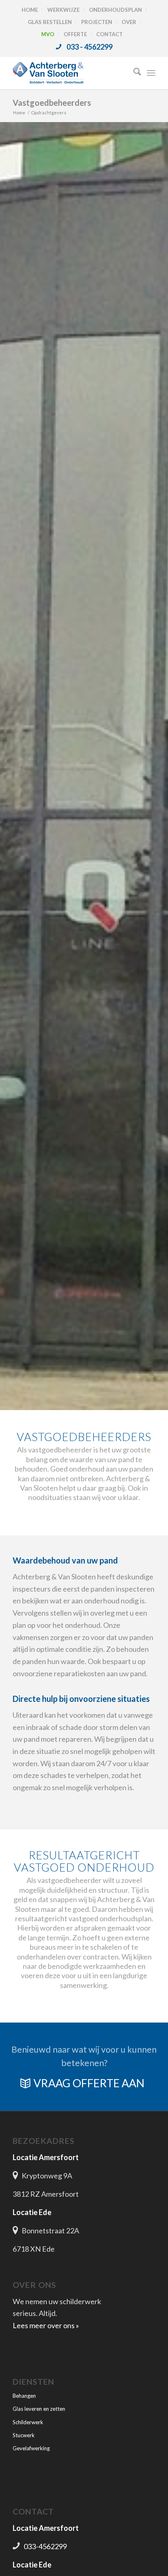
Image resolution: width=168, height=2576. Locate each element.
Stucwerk (24, 2435)
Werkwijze (63, 10)
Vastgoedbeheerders (52, 103)
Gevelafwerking (31, 2448)
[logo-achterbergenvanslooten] (70, 73)
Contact (109, 34)
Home (30, 10)
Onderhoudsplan (115, 10)
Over (129, 22)
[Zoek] (133, 73)
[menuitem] (30, 10)
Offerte (75, 34)
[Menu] (151, 73)
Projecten (97, 22)
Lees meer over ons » (46, 2325)
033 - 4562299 (90, 47)
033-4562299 (45, 2546)
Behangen (24, 2396)
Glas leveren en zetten (39, 2409)
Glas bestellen (50, 22)
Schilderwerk (28, 2422)
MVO (48, 34)
